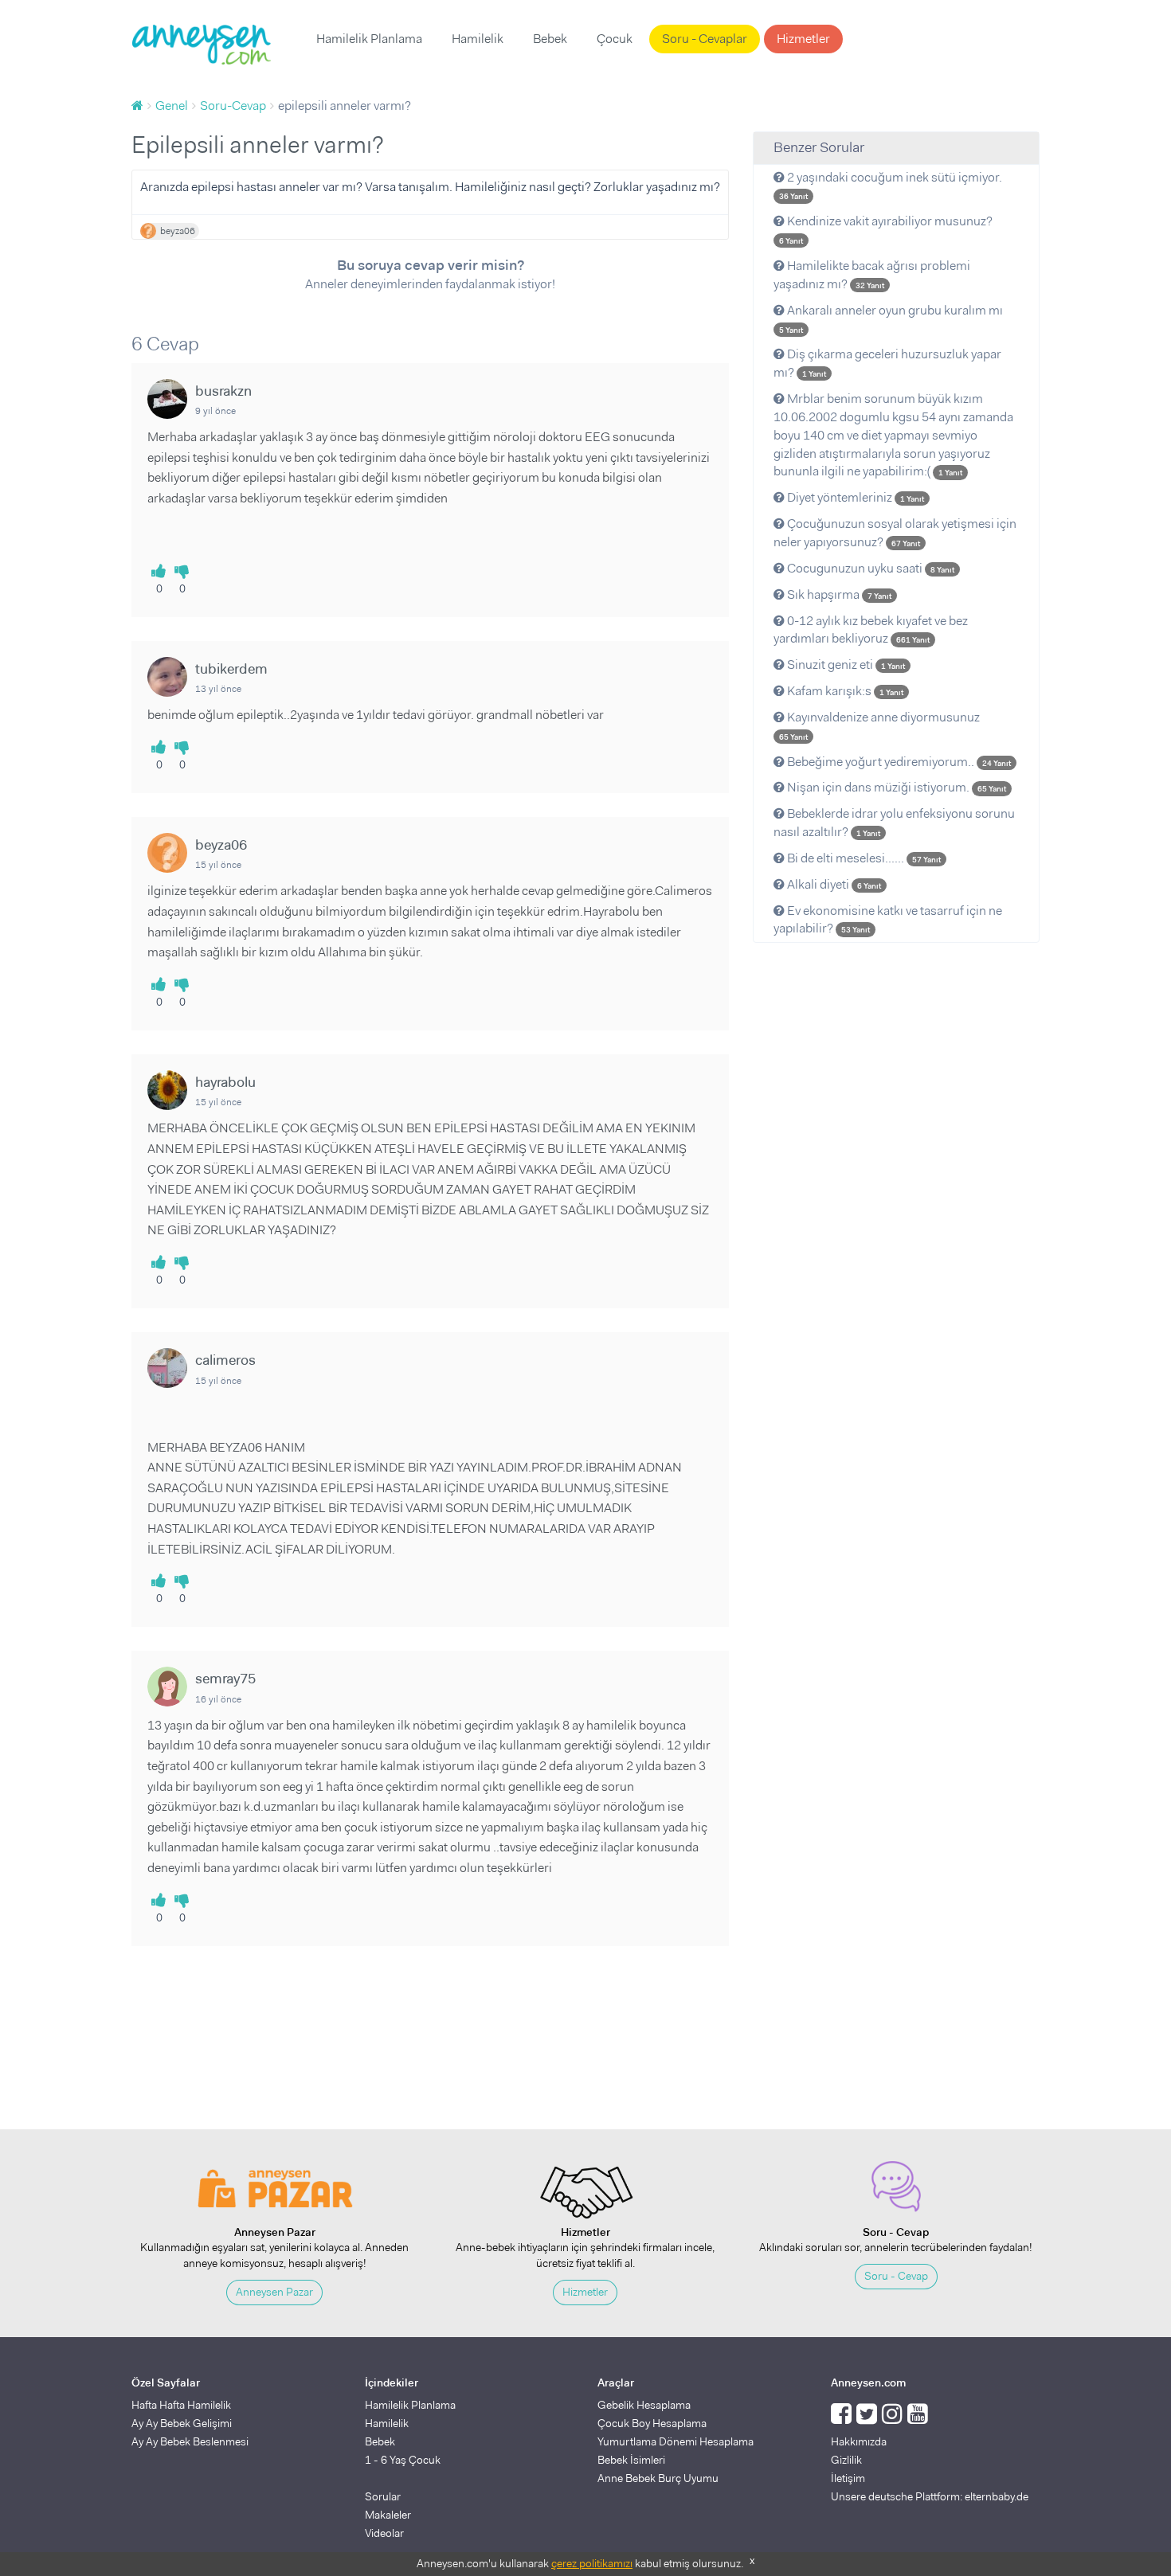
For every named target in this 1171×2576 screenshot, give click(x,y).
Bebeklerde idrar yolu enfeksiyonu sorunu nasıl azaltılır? (894, 823)
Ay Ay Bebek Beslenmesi (190, 2441)
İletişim (848, 2478)
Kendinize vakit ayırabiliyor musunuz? (886, 229)
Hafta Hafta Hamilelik (181, 2405)
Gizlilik (846, 2460)
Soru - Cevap (896, 2276)
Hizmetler (803, 39)
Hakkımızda (859, 2441)
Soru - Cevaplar (705, 39)
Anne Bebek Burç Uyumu (658, 2478)
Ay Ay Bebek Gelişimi (182, 2423)
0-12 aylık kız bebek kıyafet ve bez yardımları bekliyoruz (871, 630)
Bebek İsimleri (631, 2460)
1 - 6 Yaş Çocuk (403, 2460)
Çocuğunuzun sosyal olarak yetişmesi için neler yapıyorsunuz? (895, 533)
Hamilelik (478, 39)
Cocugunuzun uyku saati (869, 568)
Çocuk (615, 39)
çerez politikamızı (592, 2563)
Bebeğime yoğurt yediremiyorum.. (898, 762)
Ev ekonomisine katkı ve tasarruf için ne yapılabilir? (888, 920)
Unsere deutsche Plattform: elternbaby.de (930, 2496)
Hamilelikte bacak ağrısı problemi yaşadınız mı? (872, 275)
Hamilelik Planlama (369, 39)
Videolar (384, 2533)
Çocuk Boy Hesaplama (652, 2423)
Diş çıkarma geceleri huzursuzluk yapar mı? (887, 363)
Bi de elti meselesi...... (863, 858)
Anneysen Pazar (274, 2292)
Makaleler (388, 2515)
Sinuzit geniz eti (845, 665)
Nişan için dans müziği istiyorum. (895, 787)
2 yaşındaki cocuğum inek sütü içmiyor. (891, 186)
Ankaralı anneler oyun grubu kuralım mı (891, 319)
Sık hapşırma (838, 594)
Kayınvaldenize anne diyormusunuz (879, 725)
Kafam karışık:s (844, 691)
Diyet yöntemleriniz (854, 497)
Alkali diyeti (833, 884)
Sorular (383, 2496)
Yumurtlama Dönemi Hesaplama (676, 2441)
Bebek (550, 39)
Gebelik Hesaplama (644, 2405)
